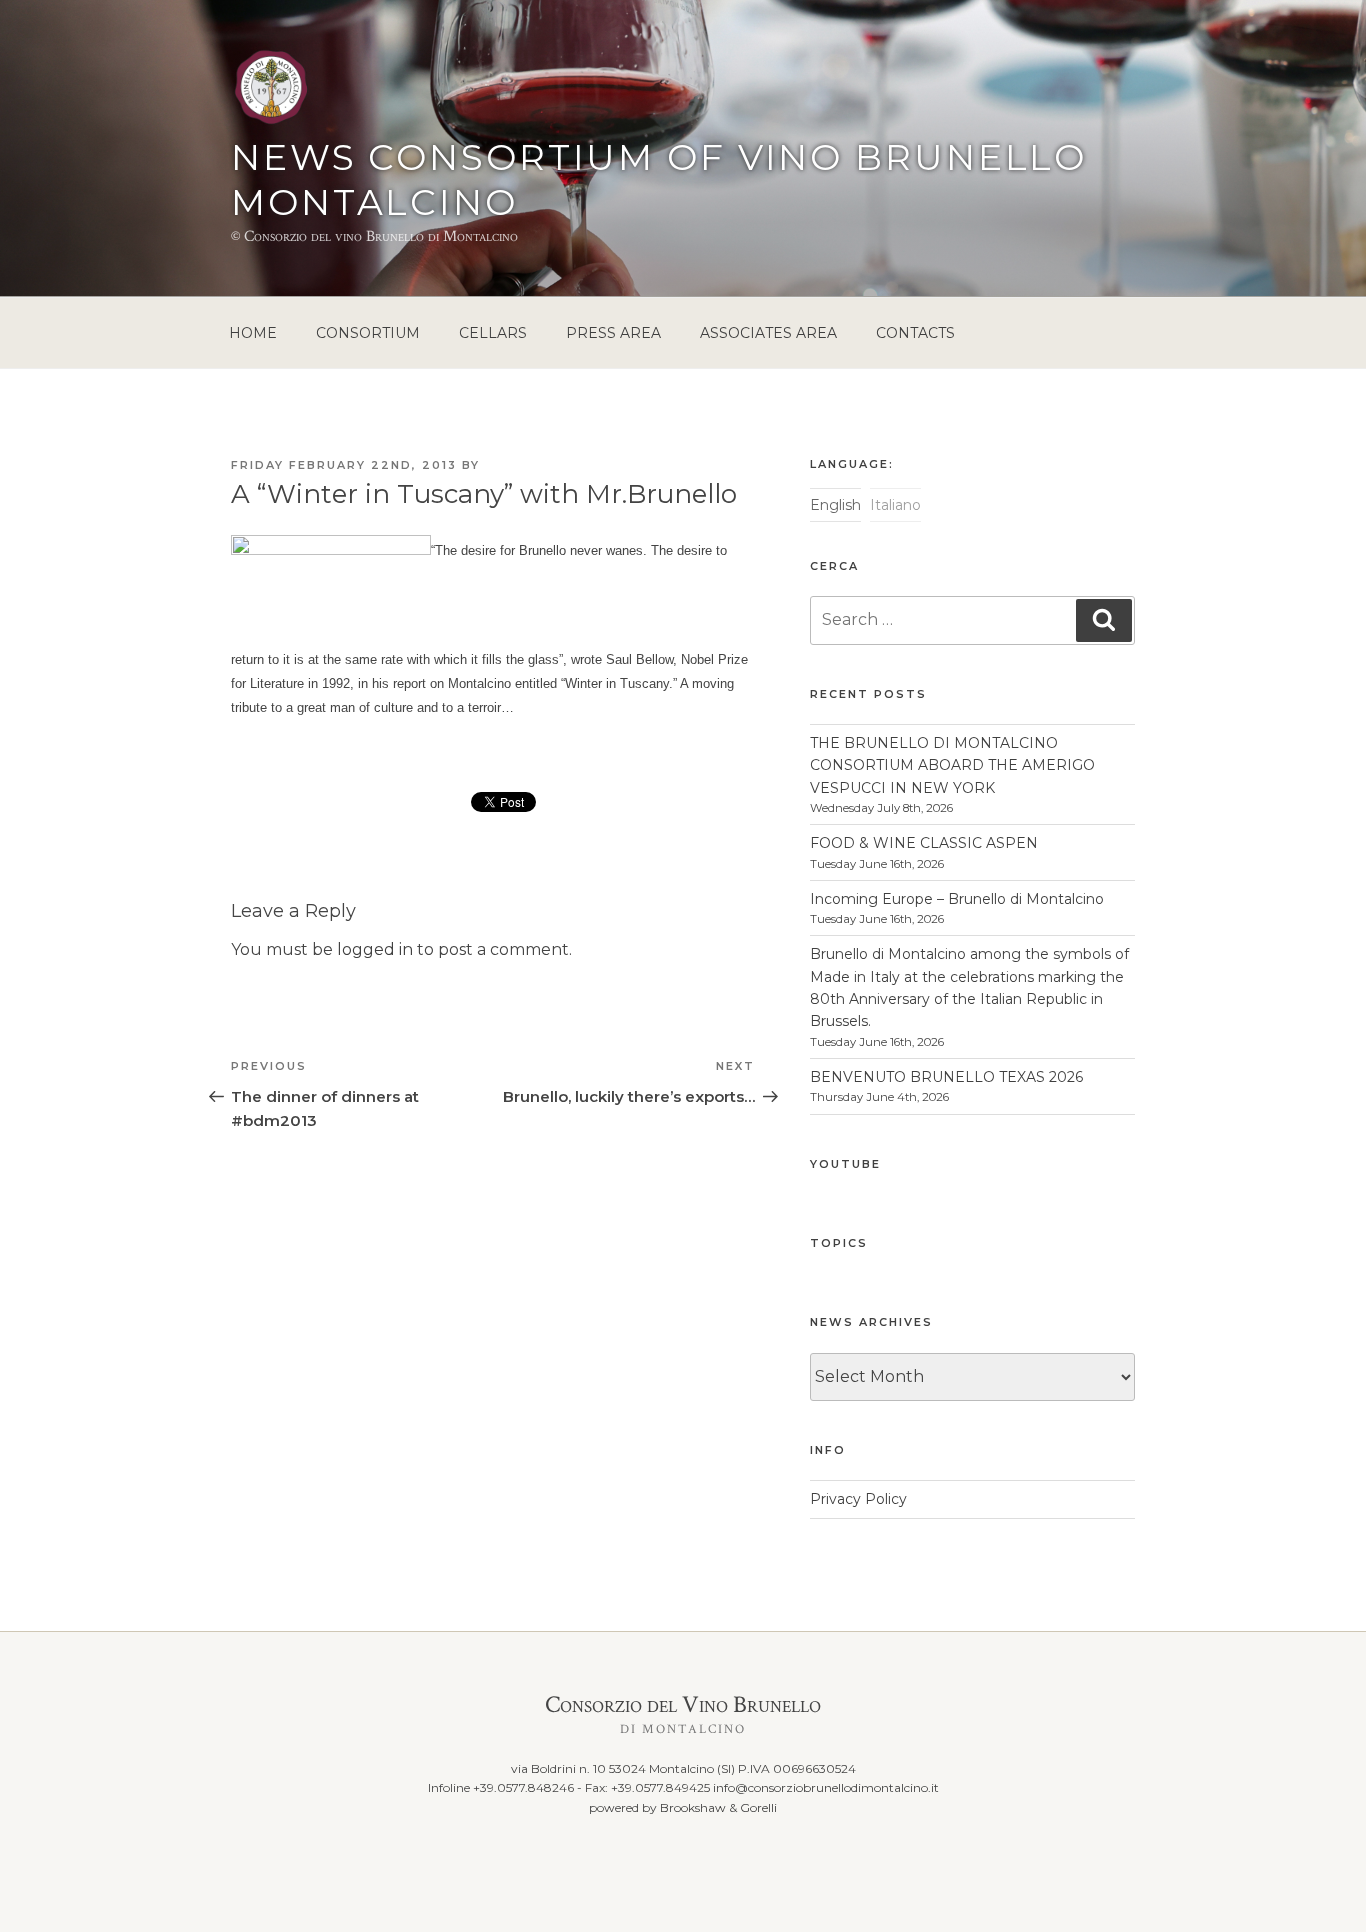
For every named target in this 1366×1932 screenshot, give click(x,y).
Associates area (768, 333)
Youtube (845, 1164)
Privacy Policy (858, 1499)
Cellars (493, 333)
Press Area (613, 333)
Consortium (368, 333)
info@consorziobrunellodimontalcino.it (826, 1787)
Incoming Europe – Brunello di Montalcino (957, 899)
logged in (375, 949)
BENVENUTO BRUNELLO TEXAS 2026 (946, 1077)
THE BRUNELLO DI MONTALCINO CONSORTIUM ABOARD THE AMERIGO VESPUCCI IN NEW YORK (952, 765)
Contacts (915, 333)
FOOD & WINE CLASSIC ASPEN (924, 843)
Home (253, 333)
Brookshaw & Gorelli (718, 1807)
